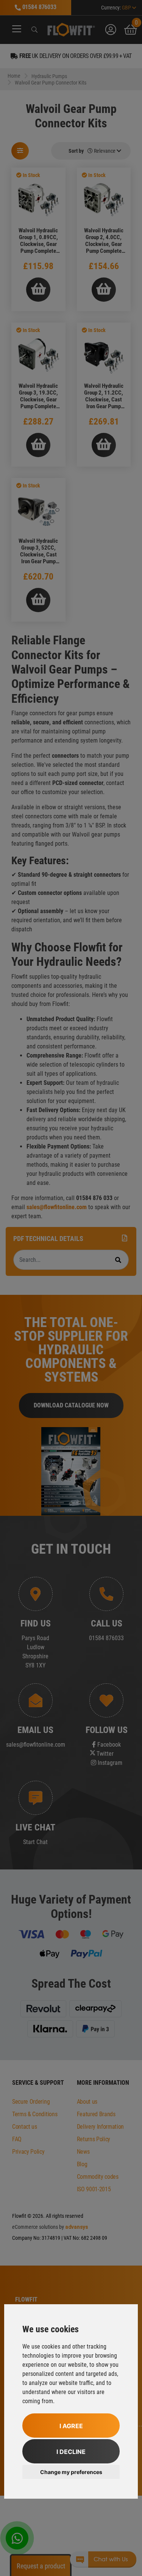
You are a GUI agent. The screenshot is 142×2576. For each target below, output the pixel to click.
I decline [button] (71, 2452)
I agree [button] (71, 2426)
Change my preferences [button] (71, 2472)
